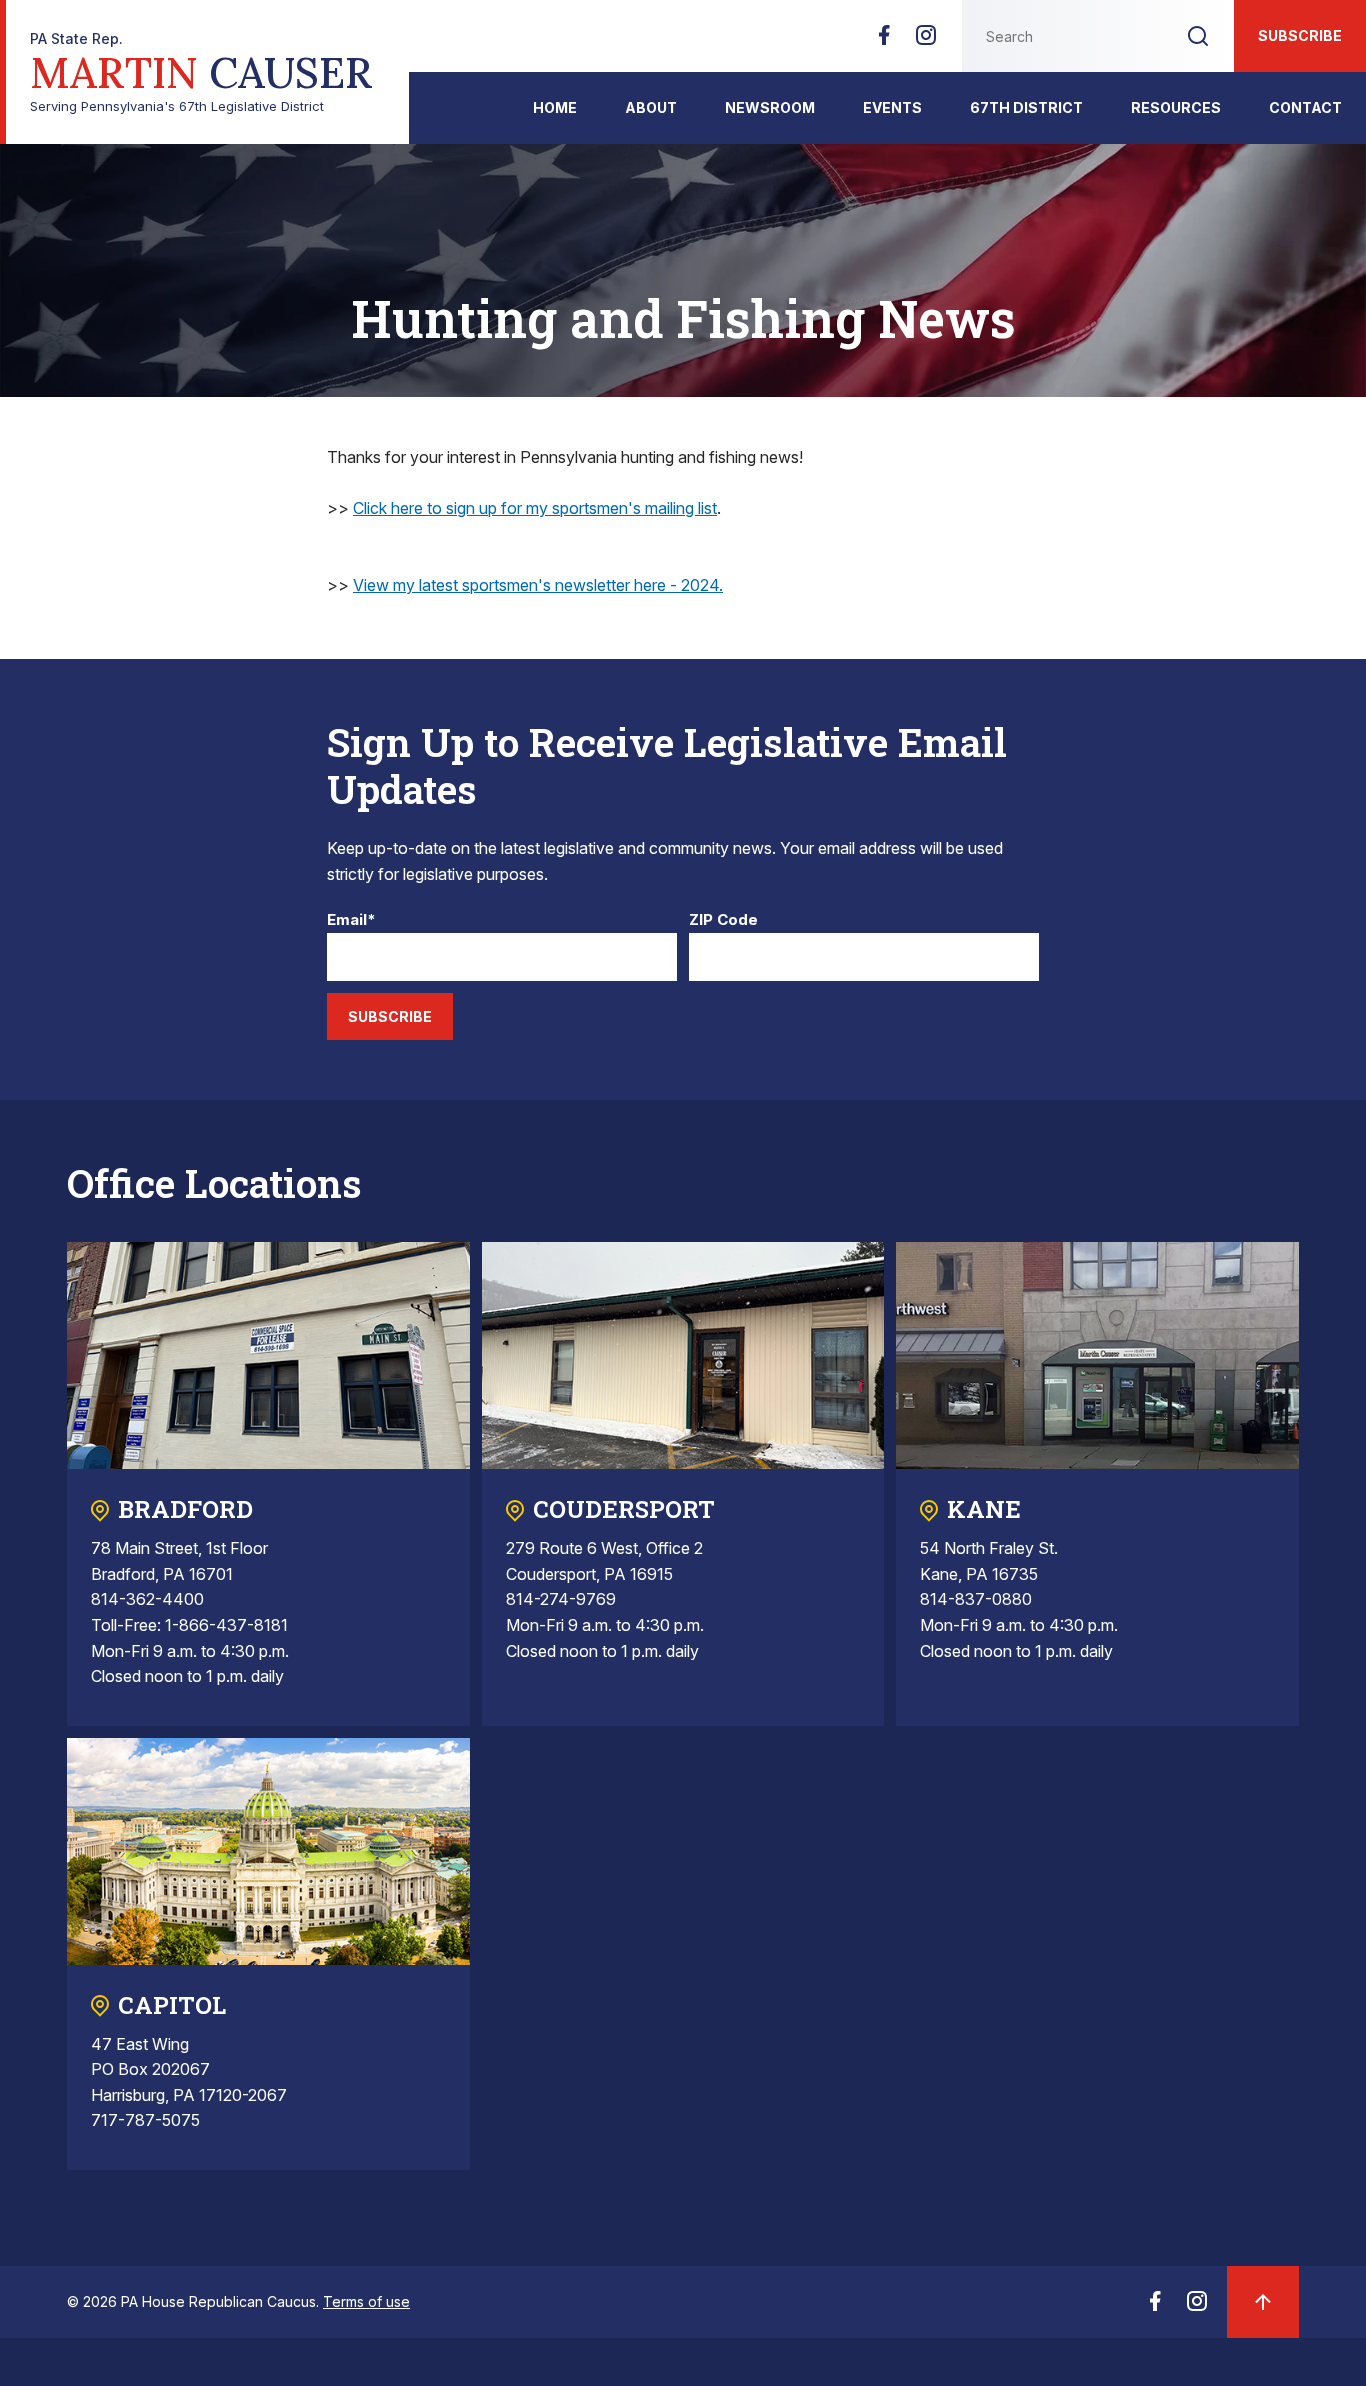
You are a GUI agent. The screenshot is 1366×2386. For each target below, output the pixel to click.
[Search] (1198, 36)
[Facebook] (884, 41)
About (651, 107)
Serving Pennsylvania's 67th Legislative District (201, 72)
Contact (1305, 107)
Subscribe (1300, 35)
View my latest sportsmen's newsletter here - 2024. (538, 585)
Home (555, 107)
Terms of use (366, 2301)
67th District (1026, 107)
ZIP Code (723, 920)
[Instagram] (926, 41)
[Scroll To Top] (1263, 2302)
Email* (351, 920)
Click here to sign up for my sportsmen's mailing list (535, 508)
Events (892, 107)
